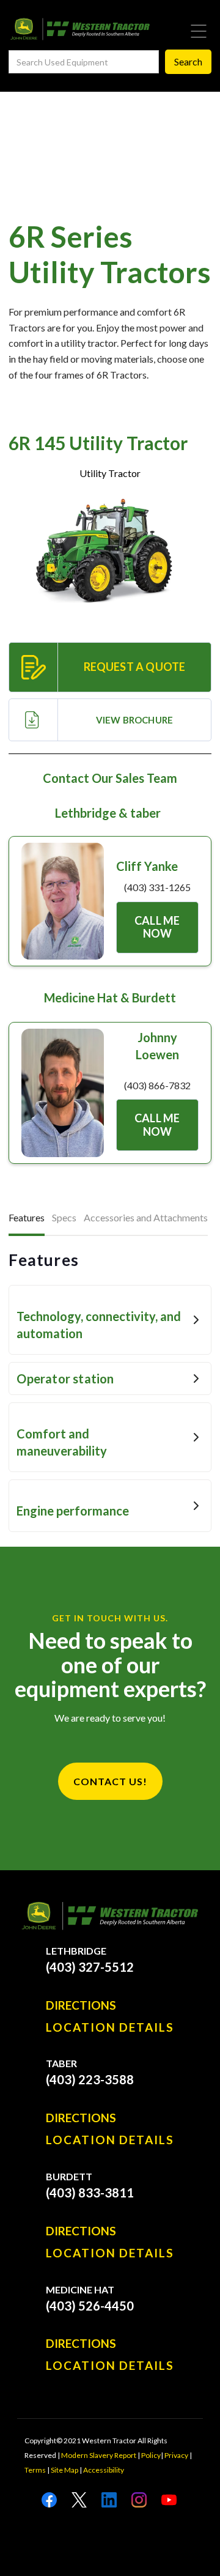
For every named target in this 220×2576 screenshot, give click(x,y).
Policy (151, 2455)
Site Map (64, 2470)
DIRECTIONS (81, 2005)
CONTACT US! (110, 1781)
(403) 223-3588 (90, 2079)
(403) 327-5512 (90, 1967)
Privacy (176, 2455)
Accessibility (104, 2470)
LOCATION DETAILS (110, 2027)
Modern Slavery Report (99, 2455)
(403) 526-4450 (90, 2306)
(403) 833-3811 (90, 2193)
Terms (35, 2470)
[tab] (27, 1219)
